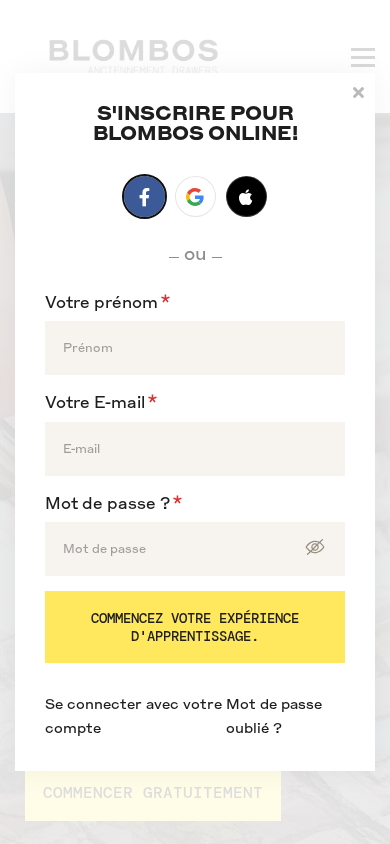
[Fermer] (358, 90)
